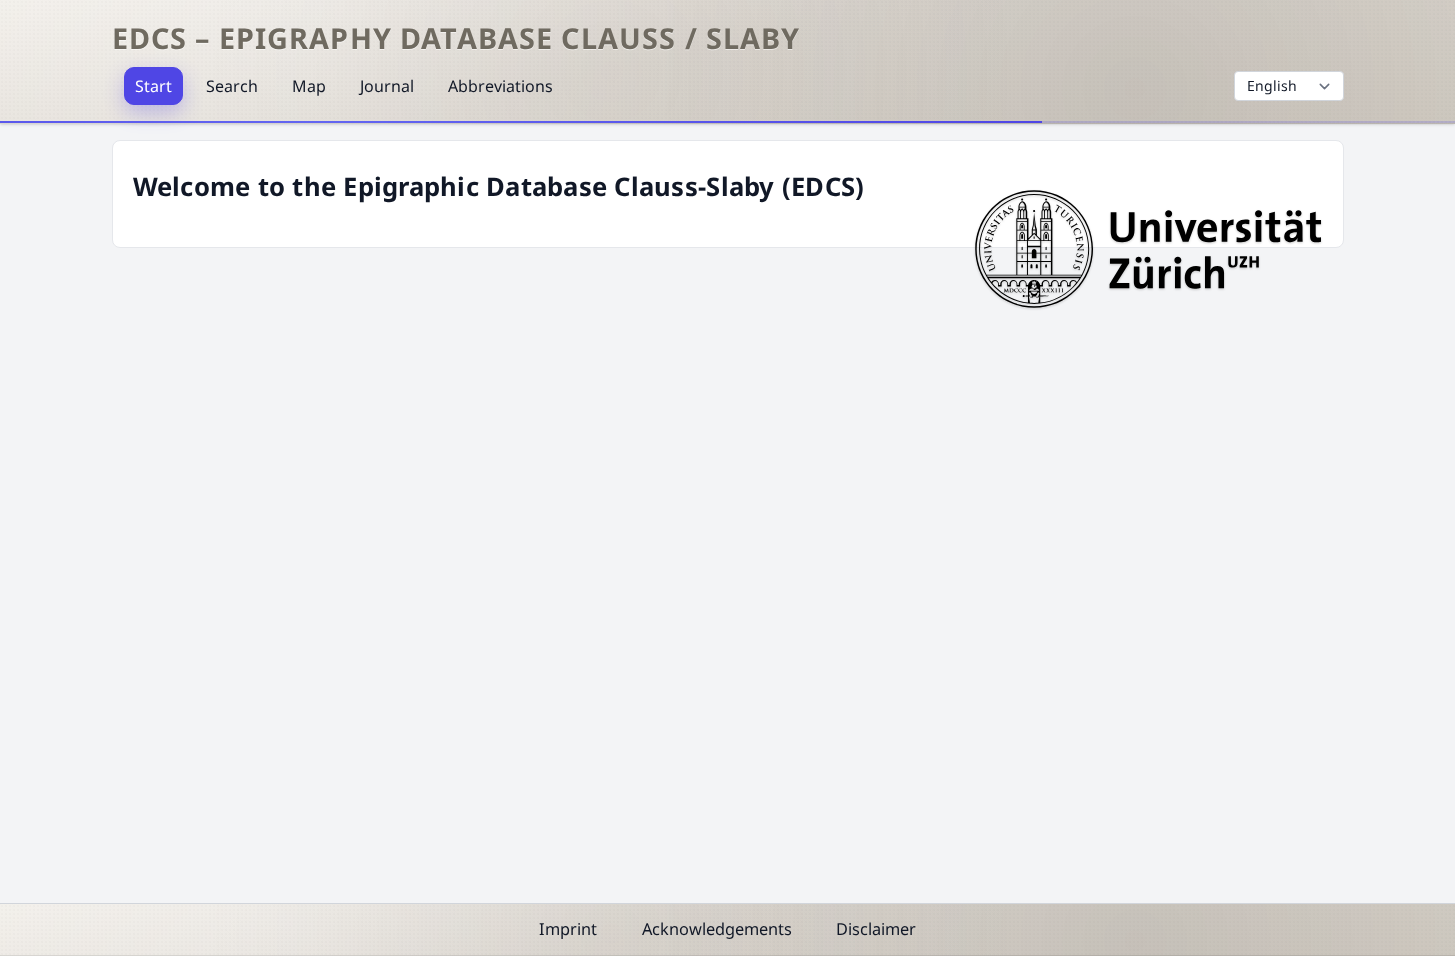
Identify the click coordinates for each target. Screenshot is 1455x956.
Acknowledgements (717, 929)
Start (153, 86)
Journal (387, 86)
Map (309, 86)
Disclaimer (876, 929)
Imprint (568, 929)
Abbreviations (500, 86)
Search (232, 86)
